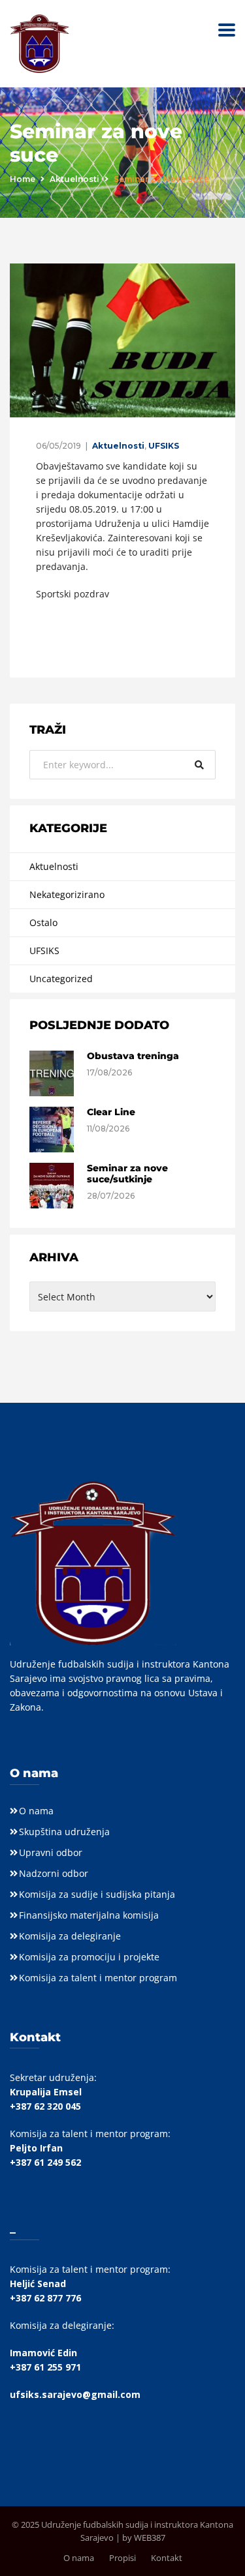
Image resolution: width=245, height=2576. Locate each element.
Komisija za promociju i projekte (89, 1957)
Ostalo (43, 922)
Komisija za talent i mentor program (98, 1978)
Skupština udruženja (64, 1832)
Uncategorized (61, 979)
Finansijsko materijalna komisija (89, 1915)
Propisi (122, 2558)
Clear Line (111, 1112)
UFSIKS (164, 446)
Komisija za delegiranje (70, 1936)
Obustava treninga (133, 1056)
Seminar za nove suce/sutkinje (127, 1174)
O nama (36, 1811)
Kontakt (167, 2558)
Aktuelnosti (74, 179)
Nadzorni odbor (54, 1873)
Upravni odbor (51, 1852)
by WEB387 (144, 2538)
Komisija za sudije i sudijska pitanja (97, 1894)
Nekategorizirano (67, 894)
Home (23, 179)
